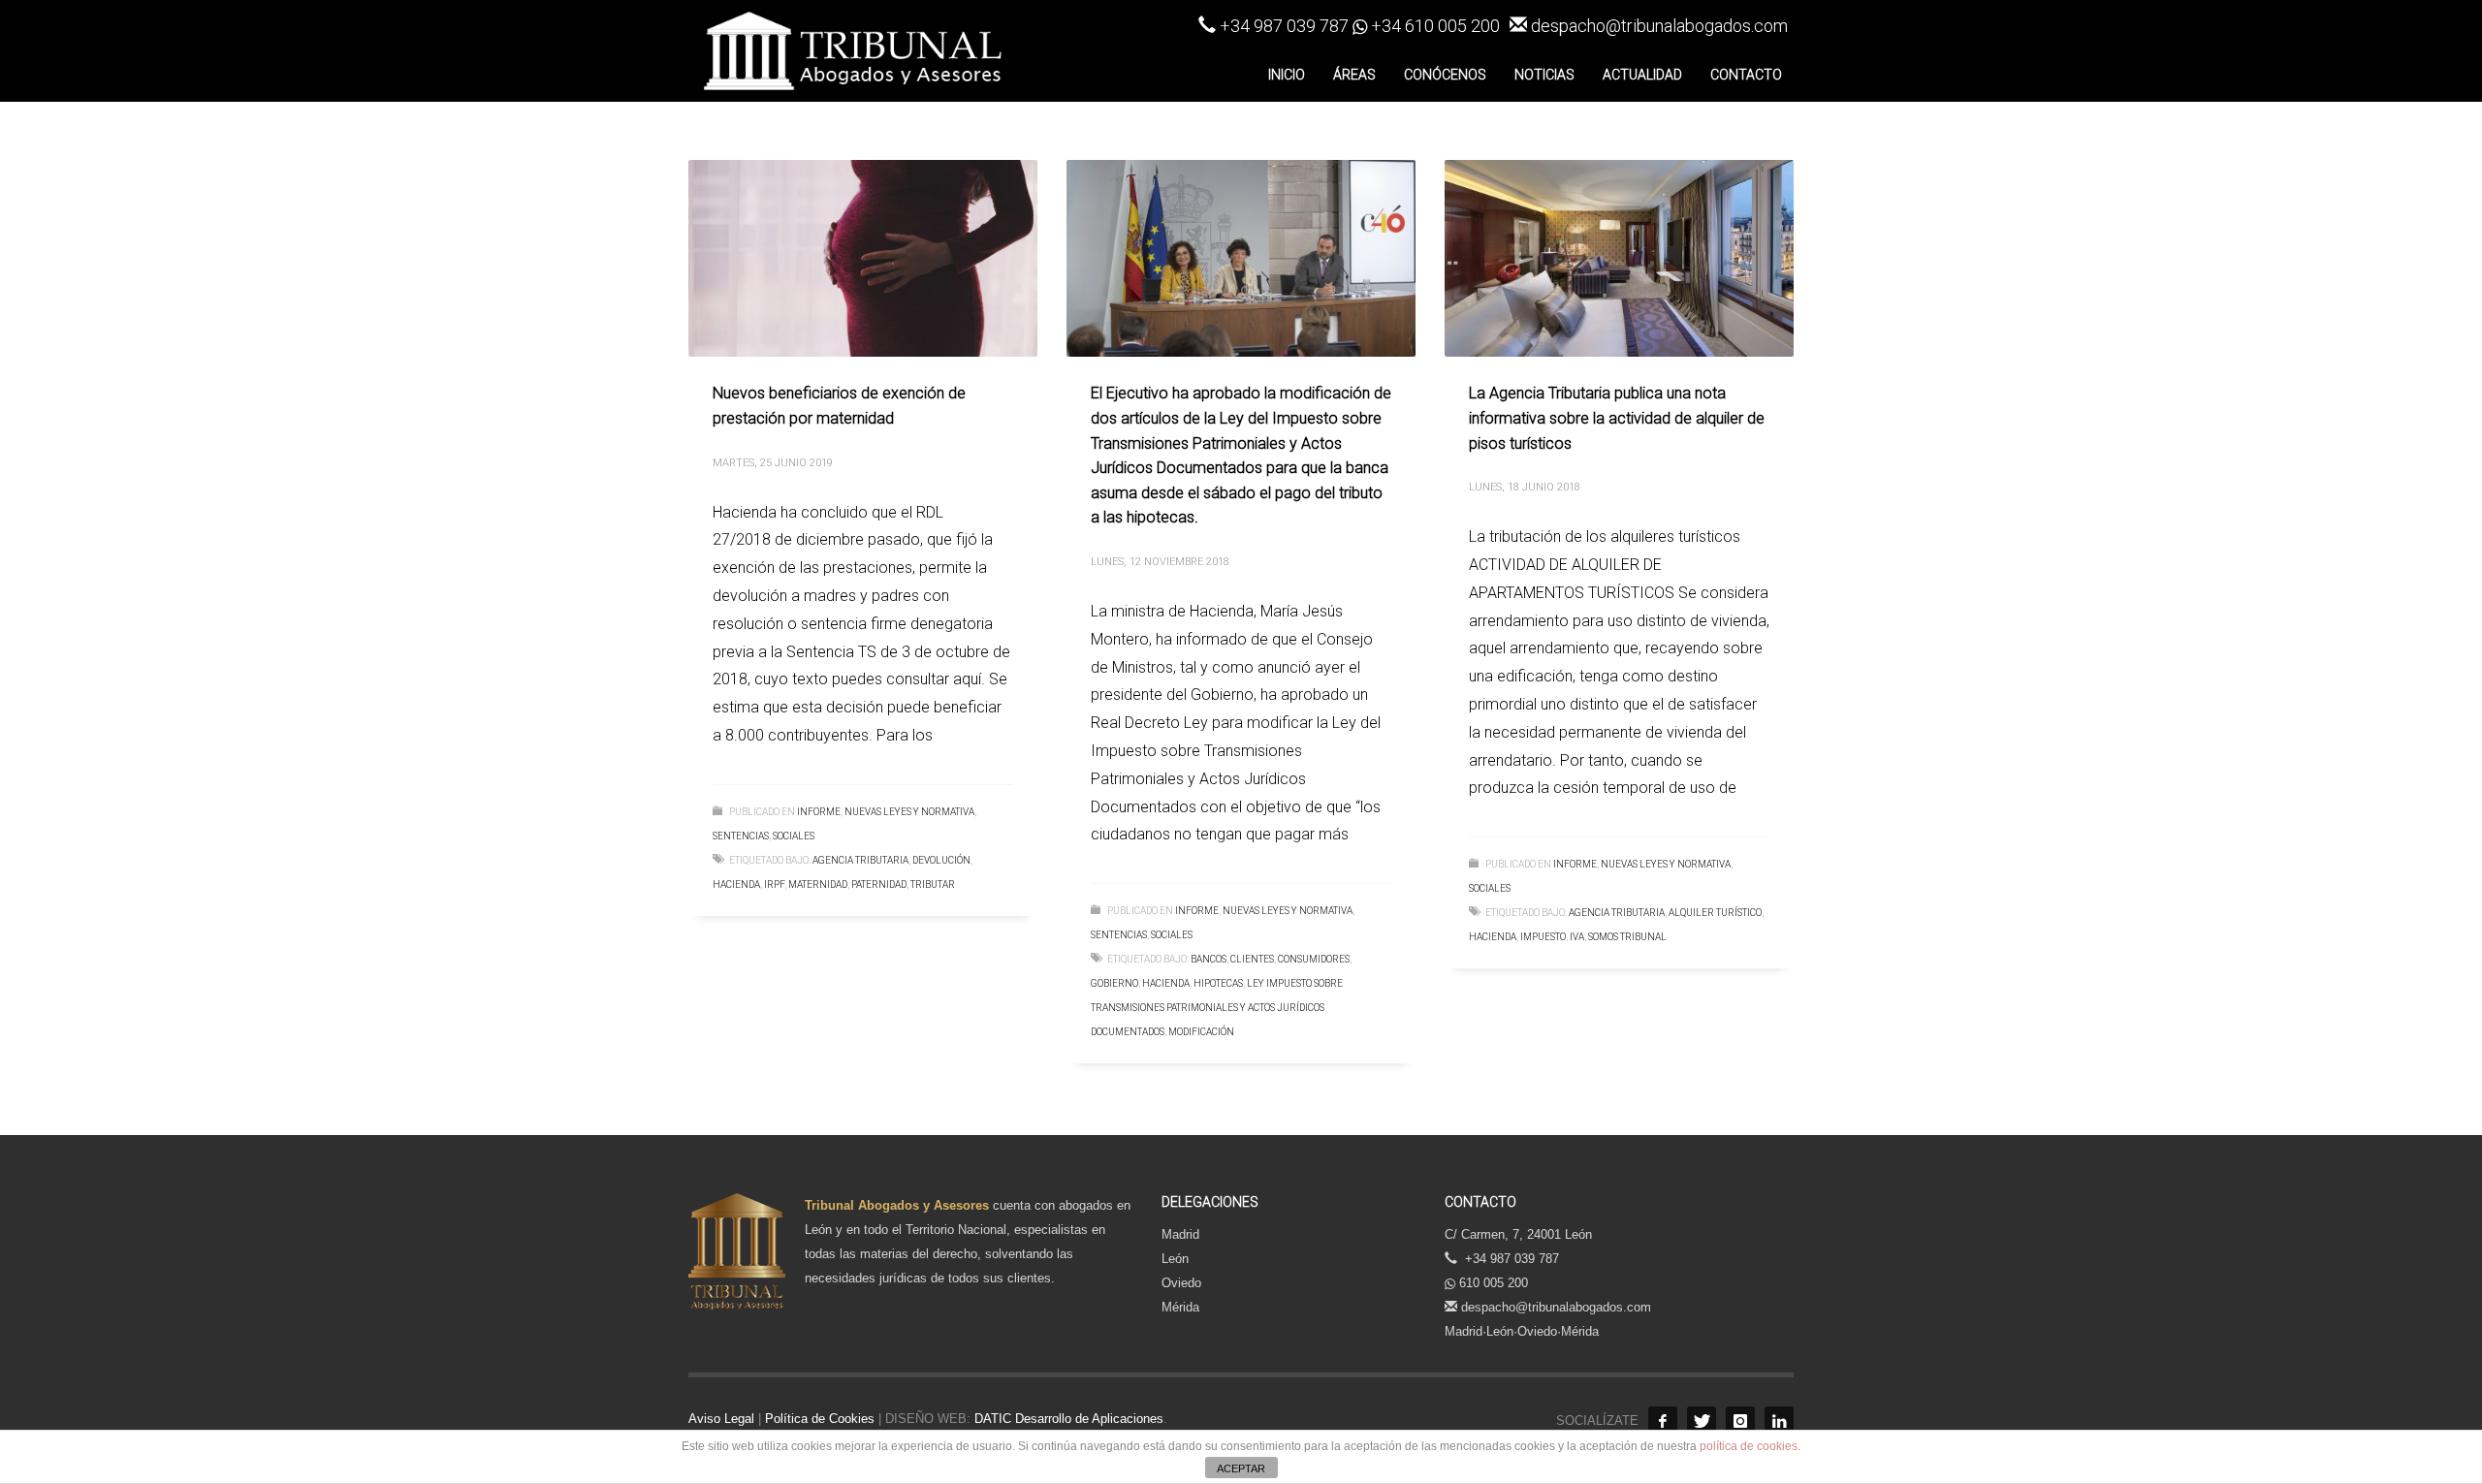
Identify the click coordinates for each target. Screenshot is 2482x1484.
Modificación (1201, 1032)
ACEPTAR (1241, 1468)
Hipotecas (1218, 983)
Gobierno (1114, 983)
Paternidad (879, 884)
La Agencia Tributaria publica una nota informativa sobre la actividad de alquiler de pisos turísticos (1617, 418)
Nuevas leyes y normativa (909, 812)
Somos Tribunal (1627, 937)
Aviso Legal (721, 1419)
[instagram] (1740, 1421)
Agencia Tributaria (860, 860)
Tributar (933, 884)
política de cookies (1749, 1446)
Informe (819, 812)
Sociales (794, 836)
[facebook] (1663, 1421)
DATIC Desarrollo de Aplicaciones (1067, 1419)
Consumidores (1314, 959)
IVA (1577, 937)
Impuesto (1543, 937)
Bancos (1209, 959)
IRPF (774, 884)
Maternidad (818, 884)
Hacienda (736, 884)
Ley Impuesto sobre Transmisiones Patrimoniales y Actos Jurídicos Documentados (1217, 1008)
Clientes (1252, 959)
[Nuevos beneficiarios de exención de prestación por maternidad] (863, 259)
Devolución (941, 860)
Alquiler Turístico (1715, 913)
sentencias (741, 836)
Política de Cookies (820, 1419)
